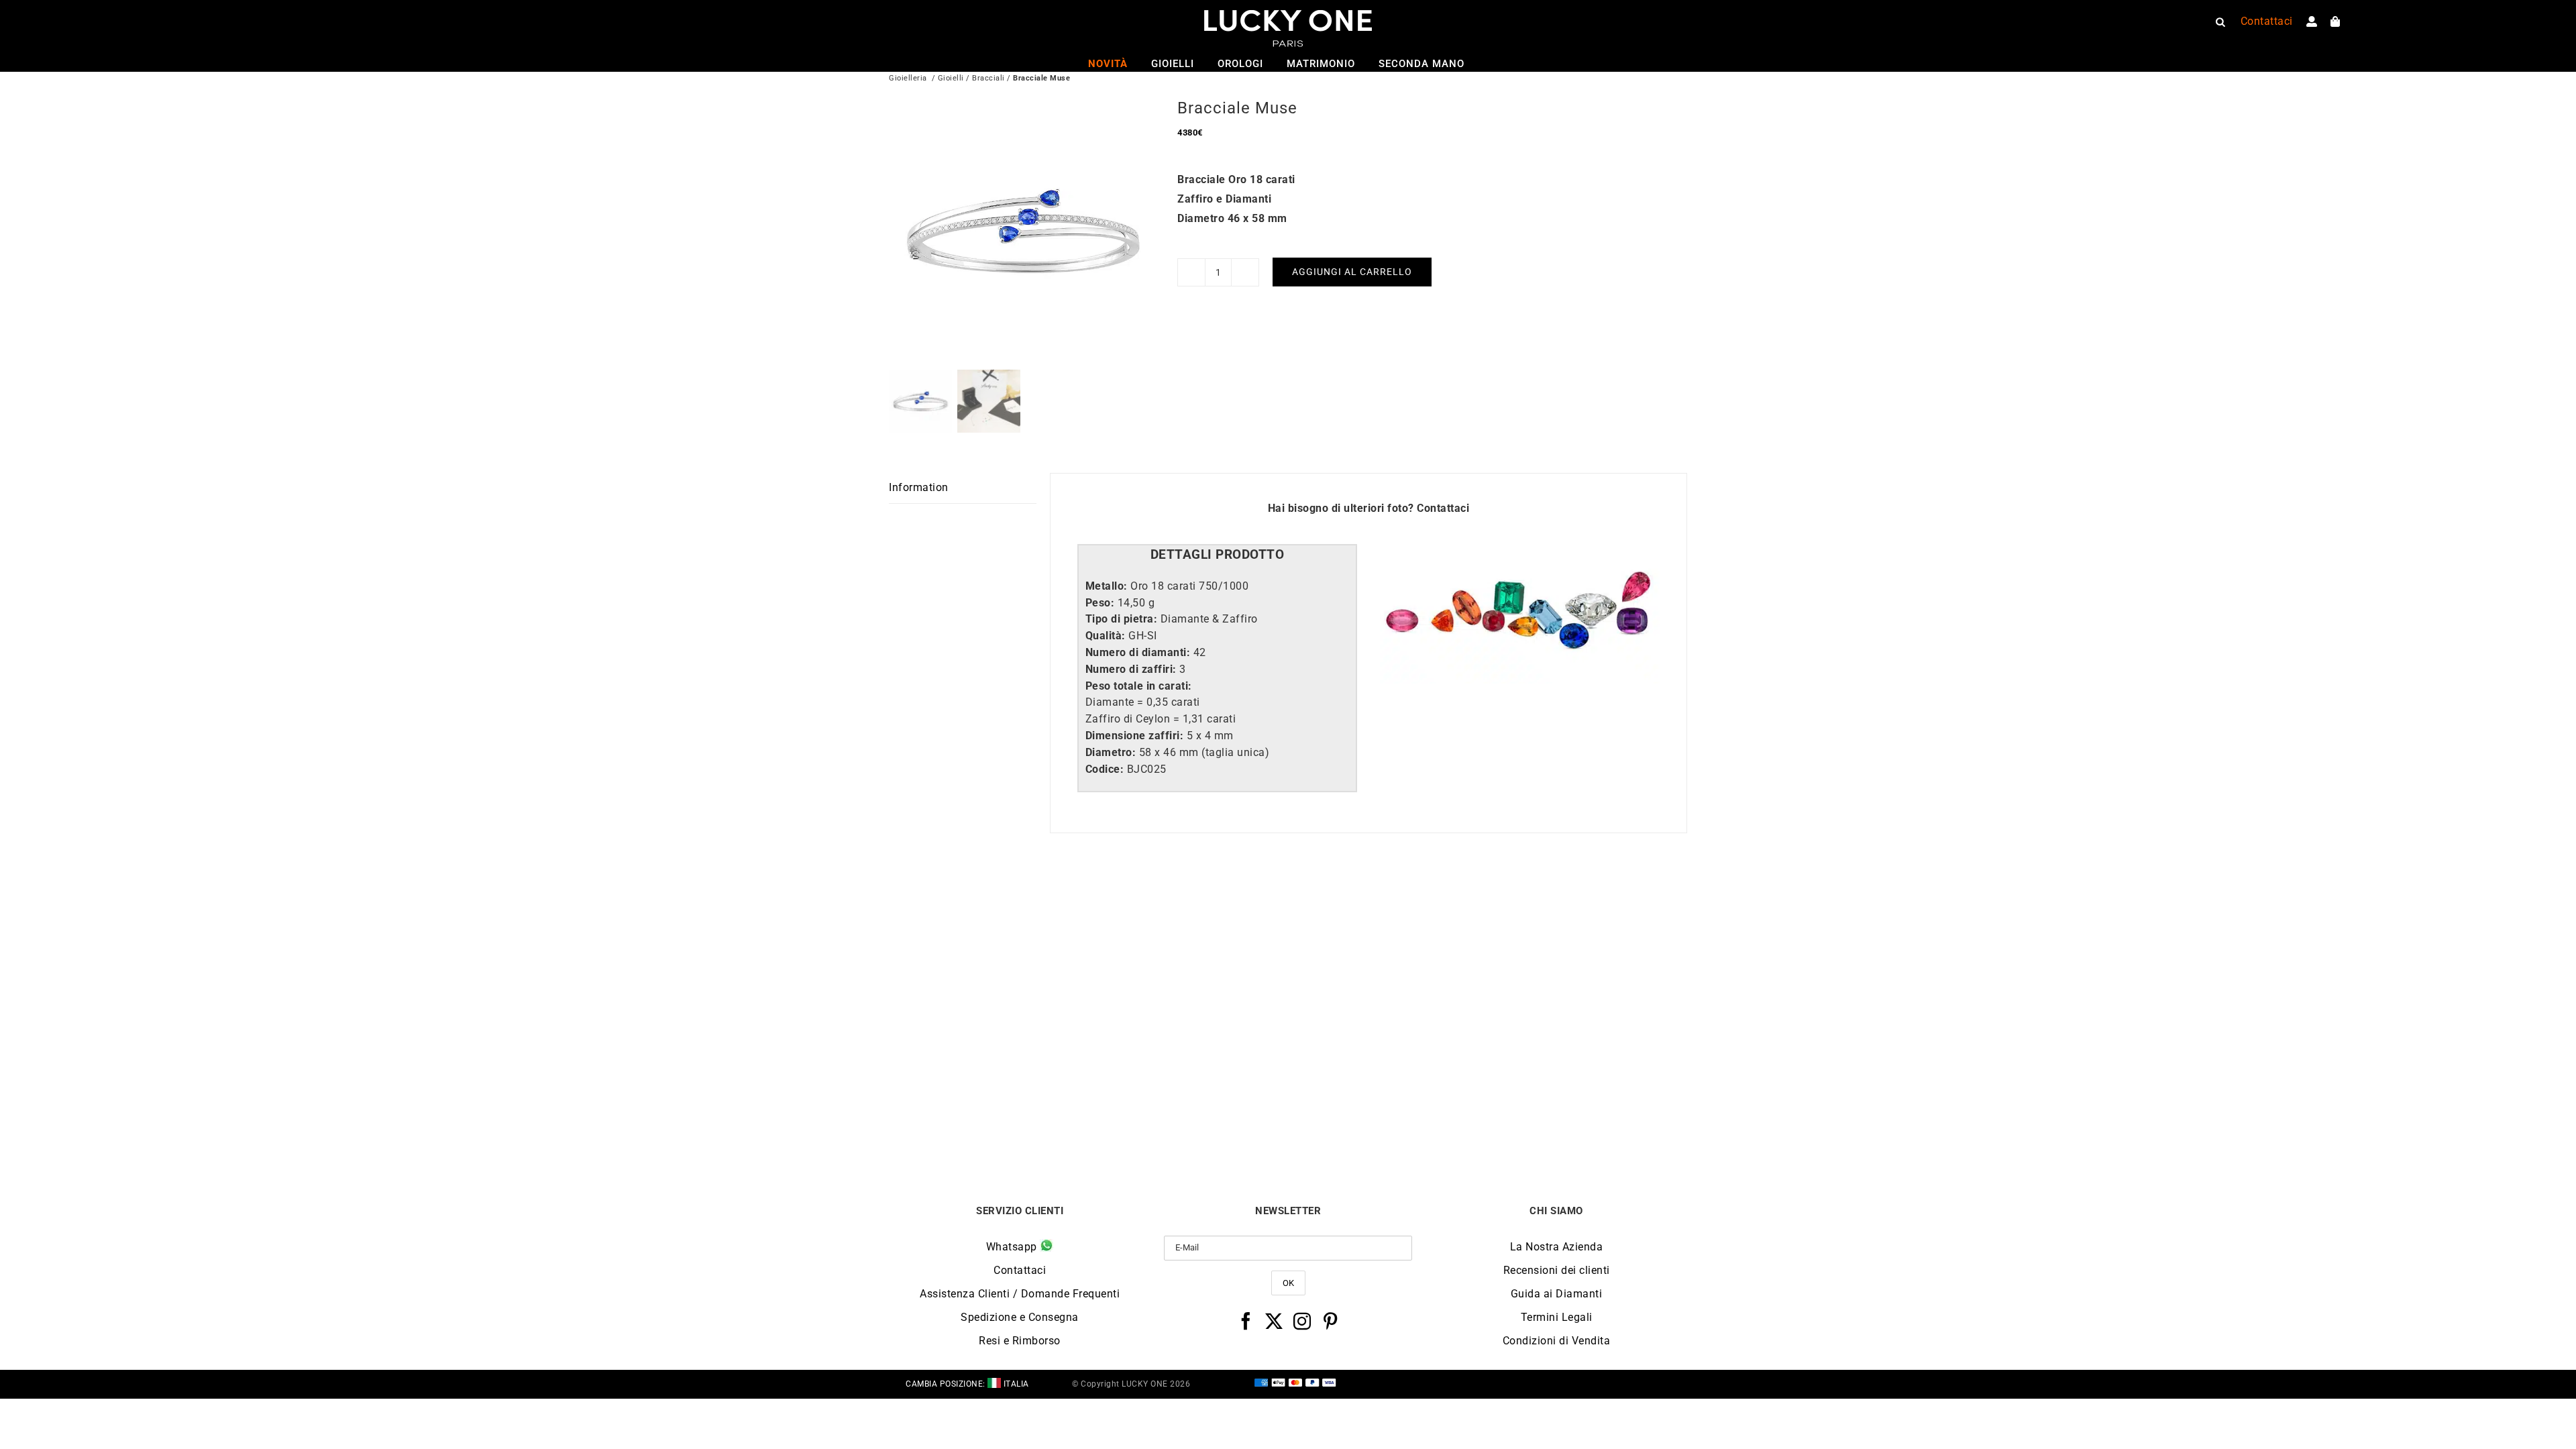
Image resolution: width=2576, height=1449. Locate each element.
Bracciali (988, 78)
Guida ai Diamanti (1557, 1294)
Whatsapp (1013, 1247)
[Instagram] (1302, 1321)
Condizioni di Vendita (1557, 1341)
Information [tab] (919, 487)
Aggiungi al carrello (1352, 272)
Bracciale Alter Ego (1188, 1111)
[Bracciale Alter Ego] (1189, 914)
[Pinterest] (1331, 1321)
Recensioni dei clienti (1557, 1270)
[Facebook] (1246, 1321)
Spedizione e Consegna (1020, 1317)
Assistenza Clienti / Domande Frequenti (1020, 1294)
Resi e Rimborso (1020, 1341)
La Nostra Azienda (1557, 1247)
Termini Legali (1557, 1317)
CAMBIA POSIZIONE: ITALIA (967, 1384)
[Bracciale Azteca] (1588, 914)
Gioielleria (908, 78)
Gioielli (951, 78)
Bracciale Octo (1388, 1111)
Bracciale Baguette (988, 1111)
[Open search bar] (2220, 21)
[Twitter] (1274, 1321)
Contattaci (1443, 508)
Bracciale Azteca (1588, 1111)
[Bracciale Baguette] (989, 914)
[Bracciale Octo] (1388, 914)
